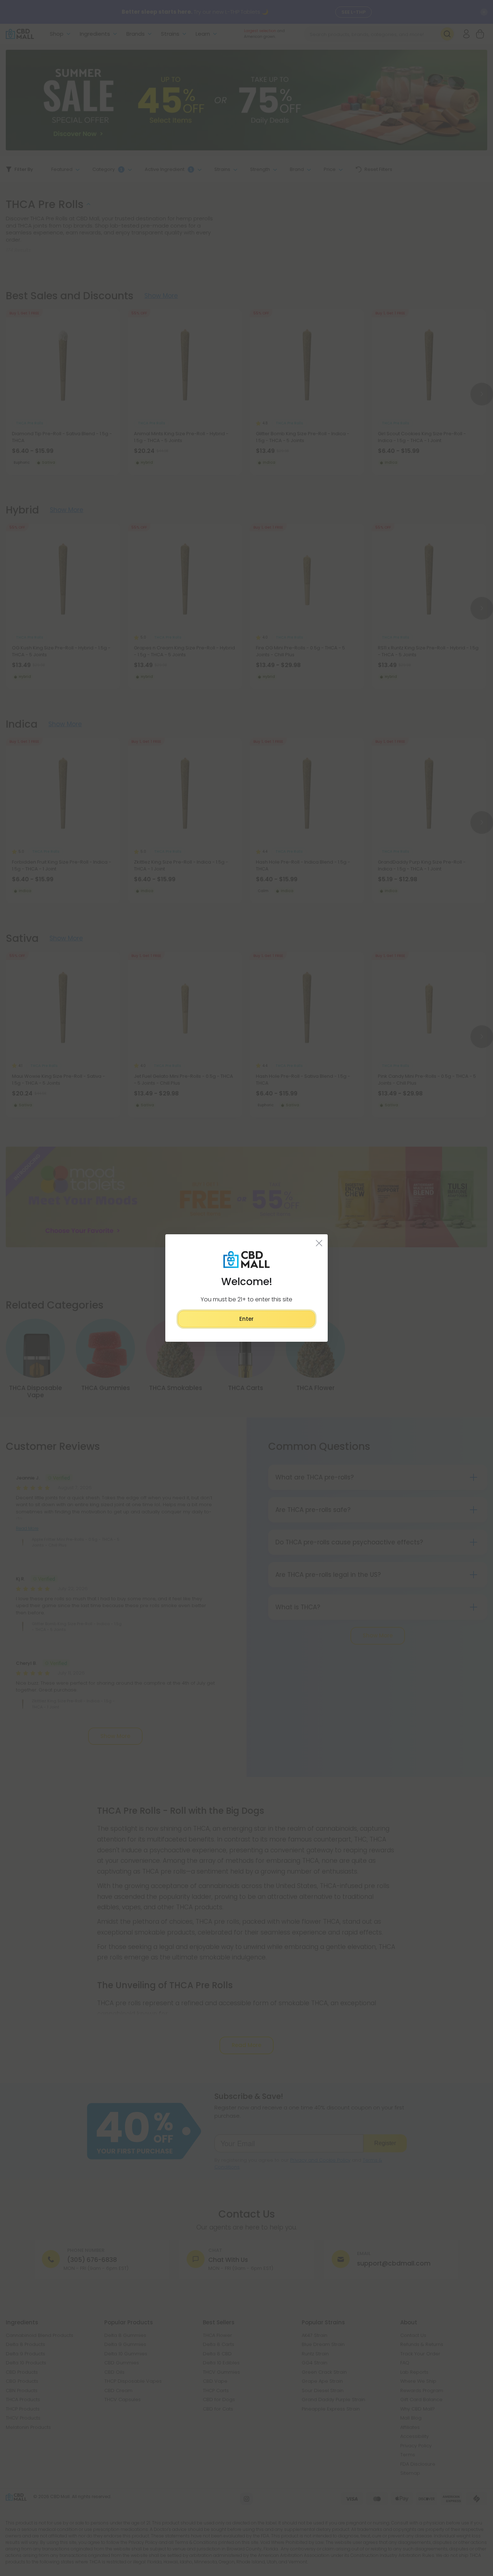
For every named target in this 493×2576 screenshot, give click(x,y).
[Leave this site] (319, 1243)
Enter (247, 1319)
